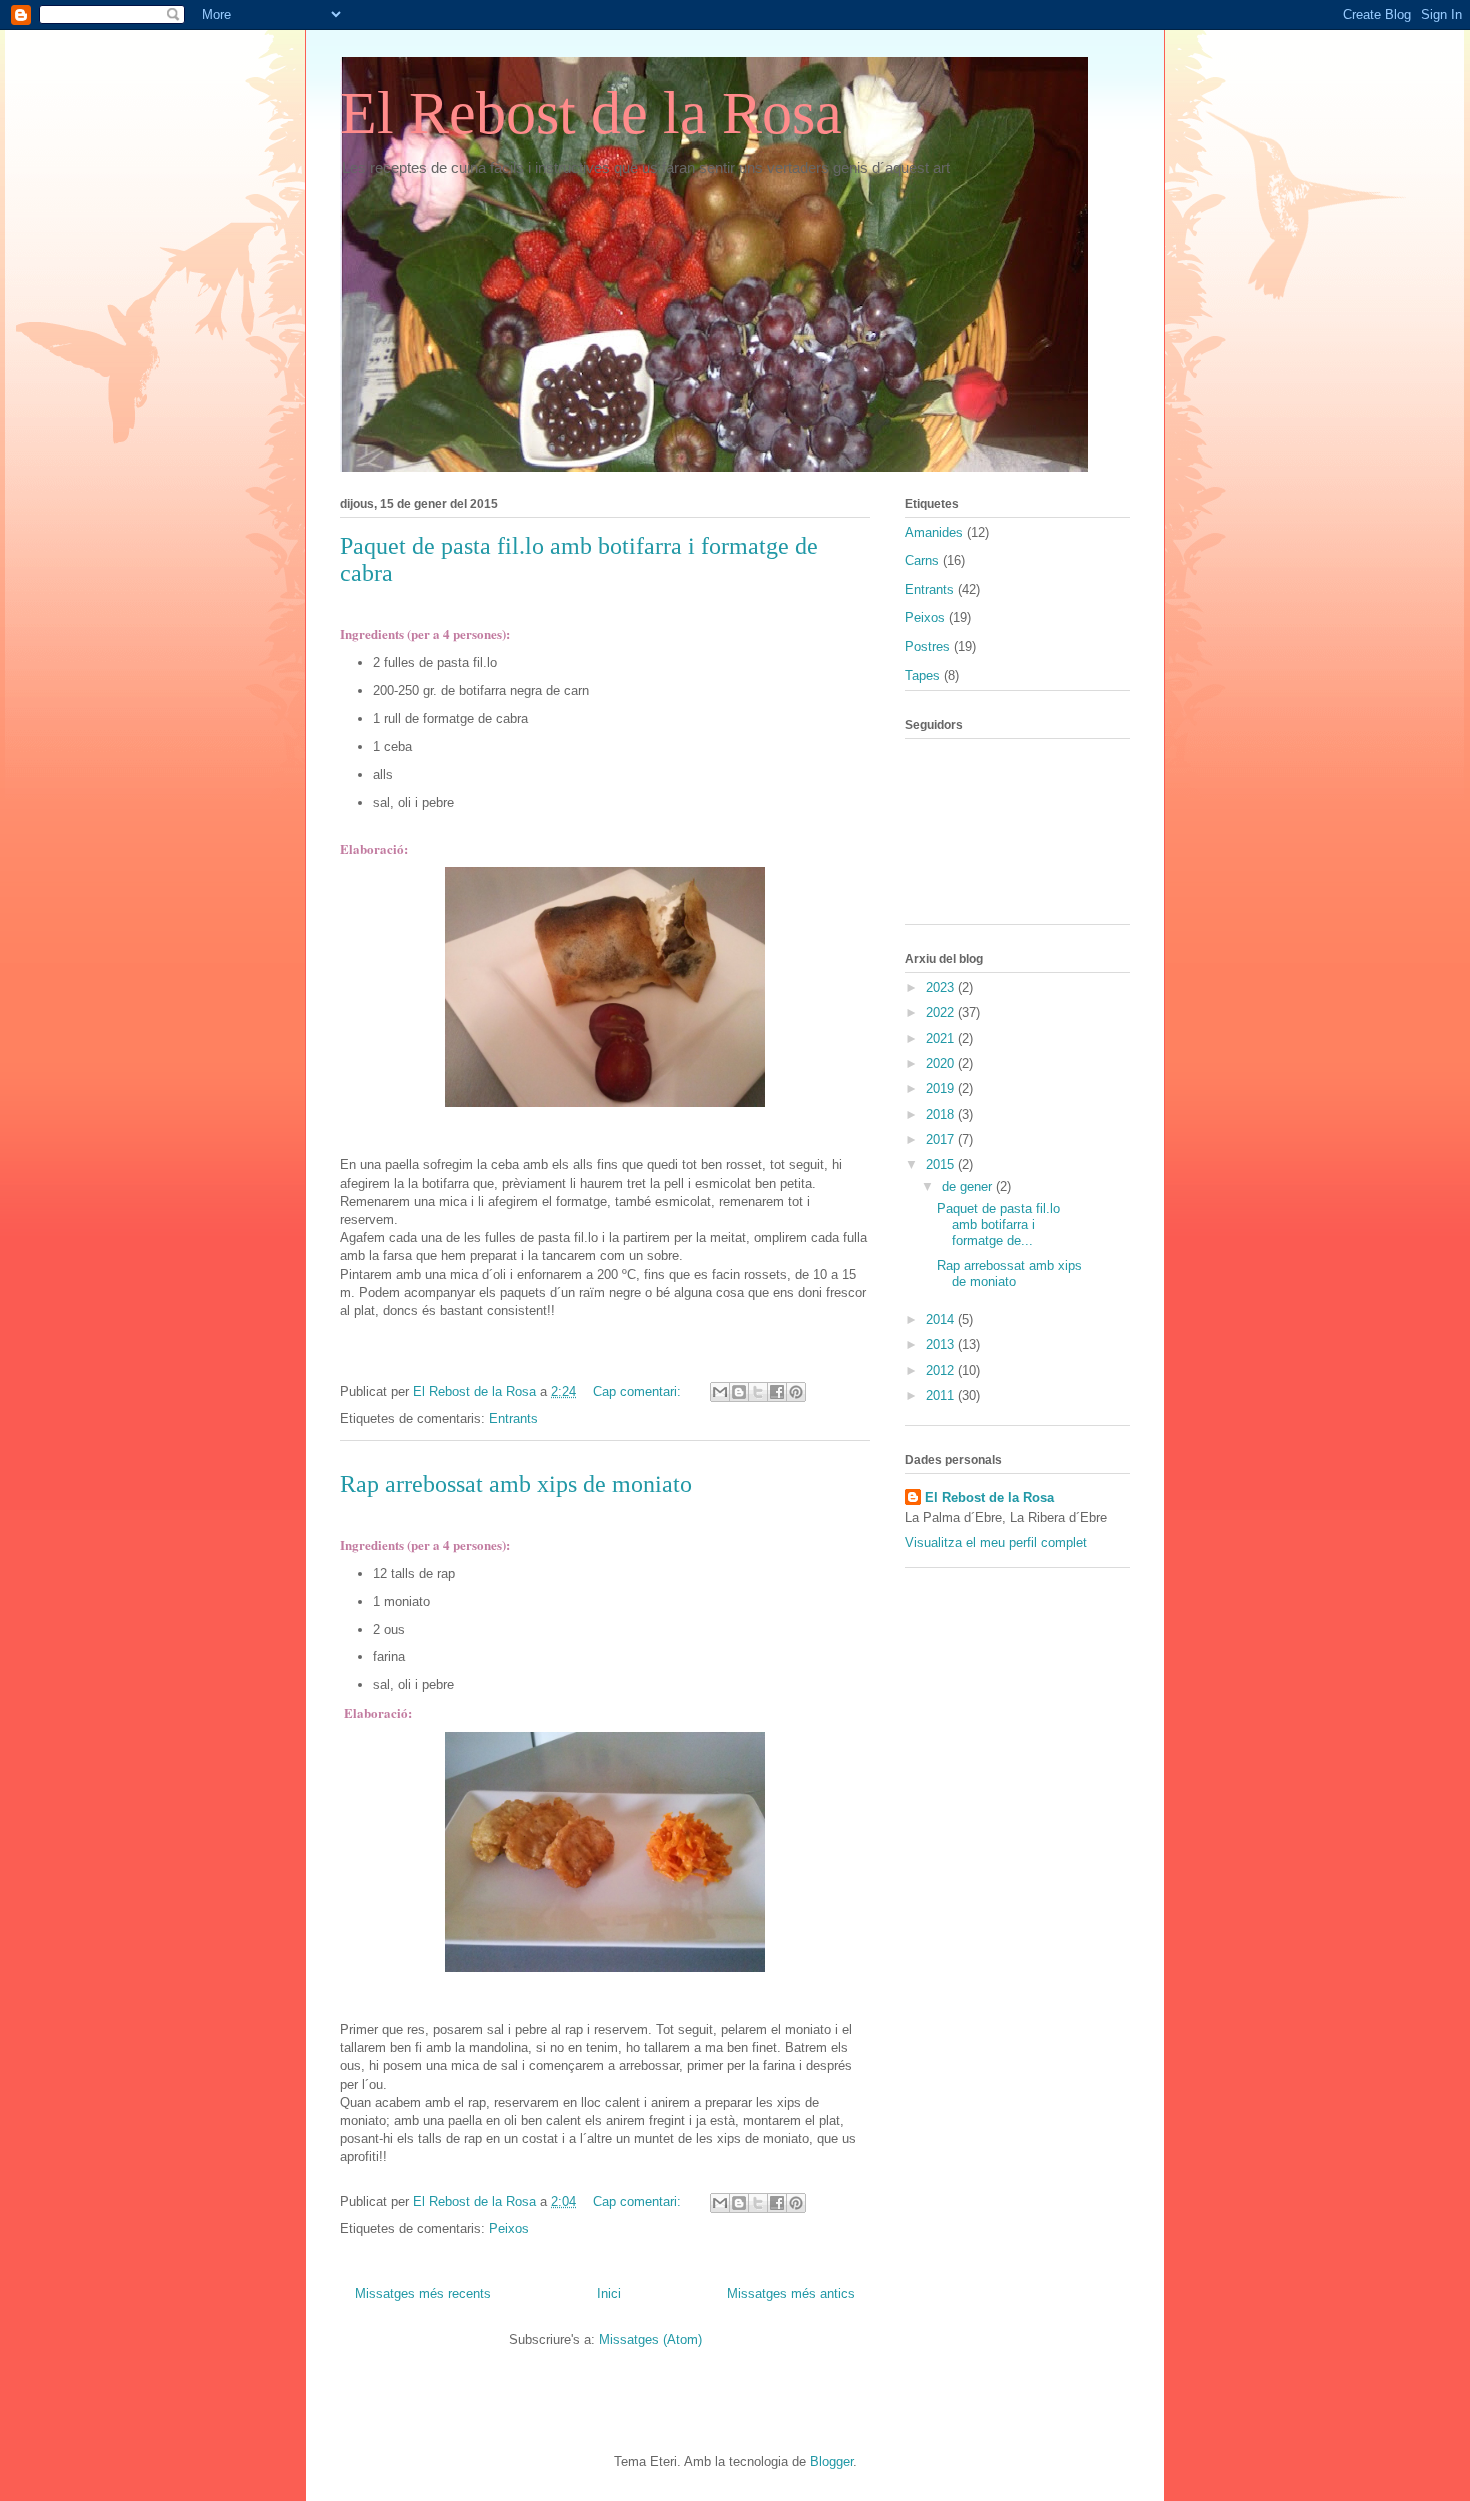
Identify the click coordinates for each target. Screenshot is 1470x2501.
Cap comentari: (639, 1391)
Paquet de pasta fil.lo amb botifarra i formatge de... (998, 1224)
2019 (942, 1088)
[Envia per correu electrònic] (720, 1392)
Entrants (513, 1418)
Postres (927, 646)
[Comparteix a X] (758, 1392)
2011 (942, 1395)
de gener (969, 1186)
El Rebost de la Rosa (591, 113)
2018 (942, 1114)
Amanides (934, 532)
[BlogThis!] (739, 1392)
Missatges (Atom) (650, 2339)
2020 (942, 1063)
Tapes (922, 675)
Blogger (831, 2461)
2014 (942, 1319)
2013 (942, 1344)
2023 (942, 987)
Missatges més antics (791, 2293)
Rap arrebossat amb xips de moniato (516, 1484)
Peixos (509, 2228)
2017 (942, 1139)
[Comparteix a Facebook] (777, 1392)
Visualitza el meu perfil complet (996, 1542)
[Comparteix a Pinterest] (796, 1392)
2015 (942, 1164)
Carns (922, 560)
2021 (942, 1038)
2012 (942, 1370)
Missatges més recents (423, 2293)
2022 (942, 1012)
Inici (609, 2293)
